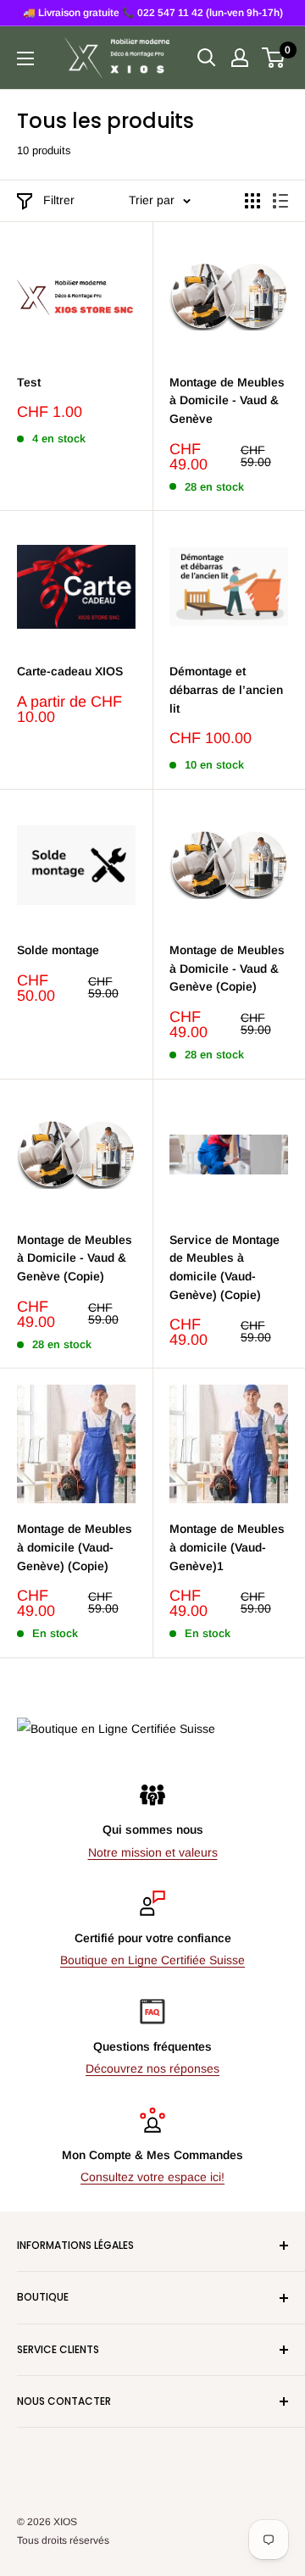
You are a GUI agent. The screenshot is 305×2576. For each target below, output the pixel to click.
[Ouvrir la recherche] (207, 58)
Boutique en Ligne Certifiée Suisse (152, 1960)
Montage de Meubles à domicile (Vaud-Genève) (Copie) (75, 1547)
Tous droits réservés (63, 2540)
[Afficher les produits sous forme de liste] (280, 201)
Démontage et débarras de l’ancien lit (226, 689)
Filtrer (59, 200)
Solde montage (58, 950)
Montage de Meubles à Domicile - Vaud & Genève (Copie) (227, 968)
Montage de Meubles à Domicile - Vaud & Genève (227, 400)
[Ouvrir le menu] (25, 58)
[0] (274, 58)
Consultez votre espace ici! (152, 2177)
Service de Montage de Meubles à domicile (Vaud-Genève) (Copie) (225, 1267)
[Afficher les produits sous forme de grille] (252, 201)
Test (29, 382)
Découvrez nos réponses (152, 2068)
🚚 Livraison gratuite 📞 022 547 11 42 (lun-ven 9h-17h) (153, 13)
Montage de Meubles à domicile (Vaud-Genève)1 (227, 1547)
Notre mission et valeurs (153, 1852)
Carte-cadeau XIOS (70, 671)
